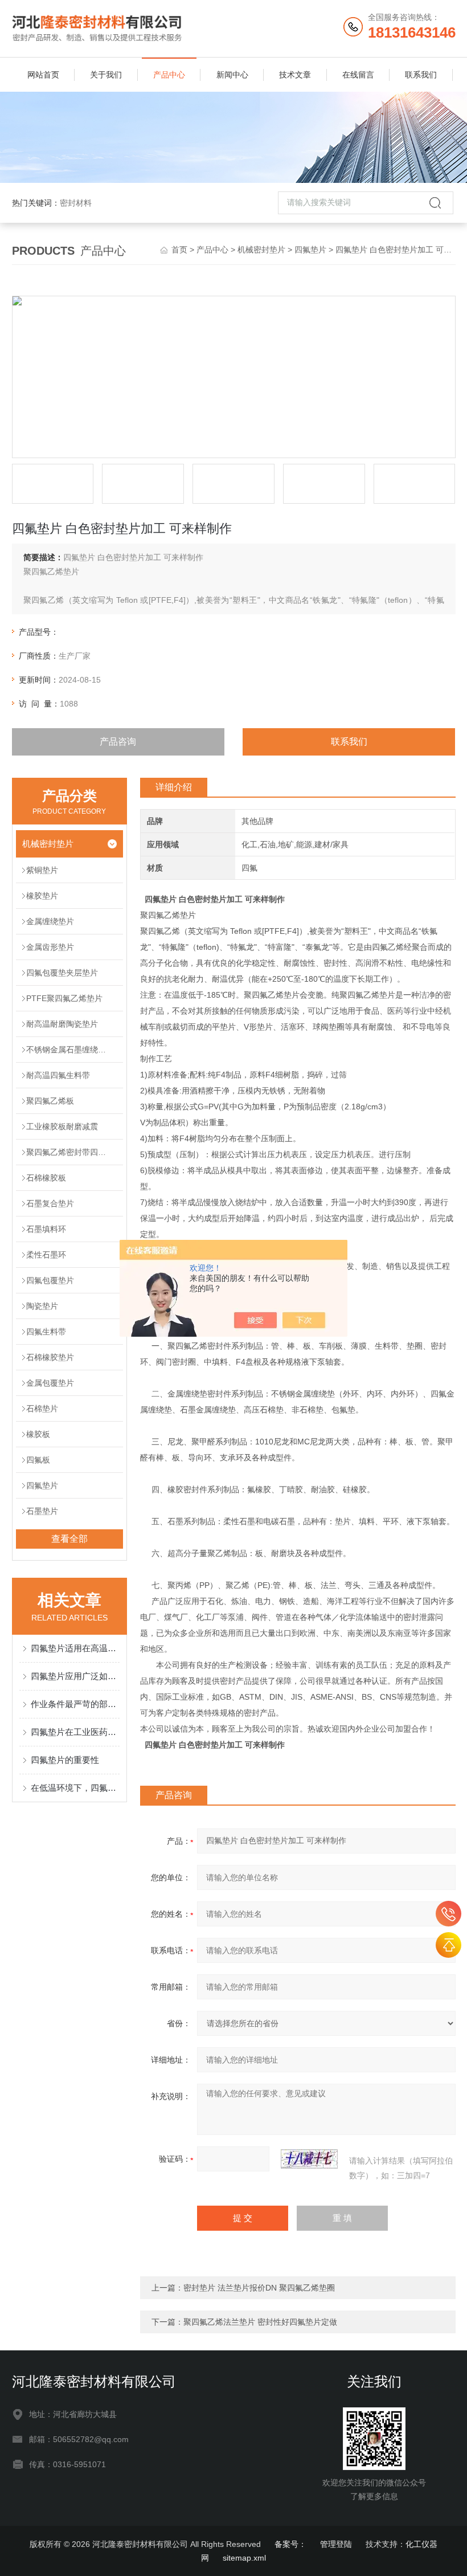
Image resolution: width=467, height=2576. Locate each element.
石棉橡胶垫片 (50, 1357)
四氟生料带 (46, 1332)
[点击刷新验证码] (309, 2159)
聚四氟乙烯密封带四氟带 (70, 1152)
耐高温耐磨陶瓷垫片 (62, 1024)
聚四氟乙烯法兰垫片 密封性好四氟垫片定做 (260, 2322)
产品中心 (169, 75)
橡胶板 (38, 1434)
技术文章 (295, 75)
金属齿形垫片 (50, 947)
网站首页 (43, 75)
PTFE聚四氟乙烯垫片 (64, 998)
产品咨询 (118, 742)
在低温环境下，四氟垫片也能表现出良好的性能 (75, 1788)
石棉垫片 (42, 1409)
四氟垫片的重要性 (65, 1760)
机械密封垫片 (261, 250)
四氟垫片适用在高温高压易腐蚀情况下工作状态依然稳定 (75, 1648)
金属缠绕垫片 (50, 921)
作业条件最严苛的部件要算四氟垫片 (75, 1704)
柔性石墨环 (46, 1255)
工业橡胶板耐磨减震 (62, 1126)
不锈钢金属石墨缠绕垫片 (70, 1050)
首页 (179, 250)
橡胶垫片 (42, 896)
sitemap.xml (244, 2558)
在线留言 (358, 75)
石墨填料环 (46, 1229)
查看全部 (69, 1539)
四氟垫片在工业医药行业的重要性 (75, 1732)
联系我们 (421, 75)
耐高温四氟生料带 (58, 1075)
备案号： (290, 2544)
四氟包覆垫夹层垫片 (62, 973)
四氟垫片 (310, 250)
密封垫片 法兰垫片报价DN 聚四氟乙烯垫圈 (259, 2288)
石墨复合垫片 (50, 1203)
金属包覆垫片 (50, 1383)
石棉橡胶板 (46, 1178)
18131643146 (448, 1914)
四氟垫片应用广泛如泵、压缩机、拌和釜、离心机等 (75, 1676)
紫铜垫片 (42, 870)
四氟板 (38, 1460)
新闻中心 (232, 75)
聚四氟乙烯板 (50, 1101)
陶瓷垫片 (42, 1306)
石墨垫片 (42, 1511)
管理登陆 (336, 2544)
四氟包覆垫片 (50, 1280)
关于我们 (106, 75)
